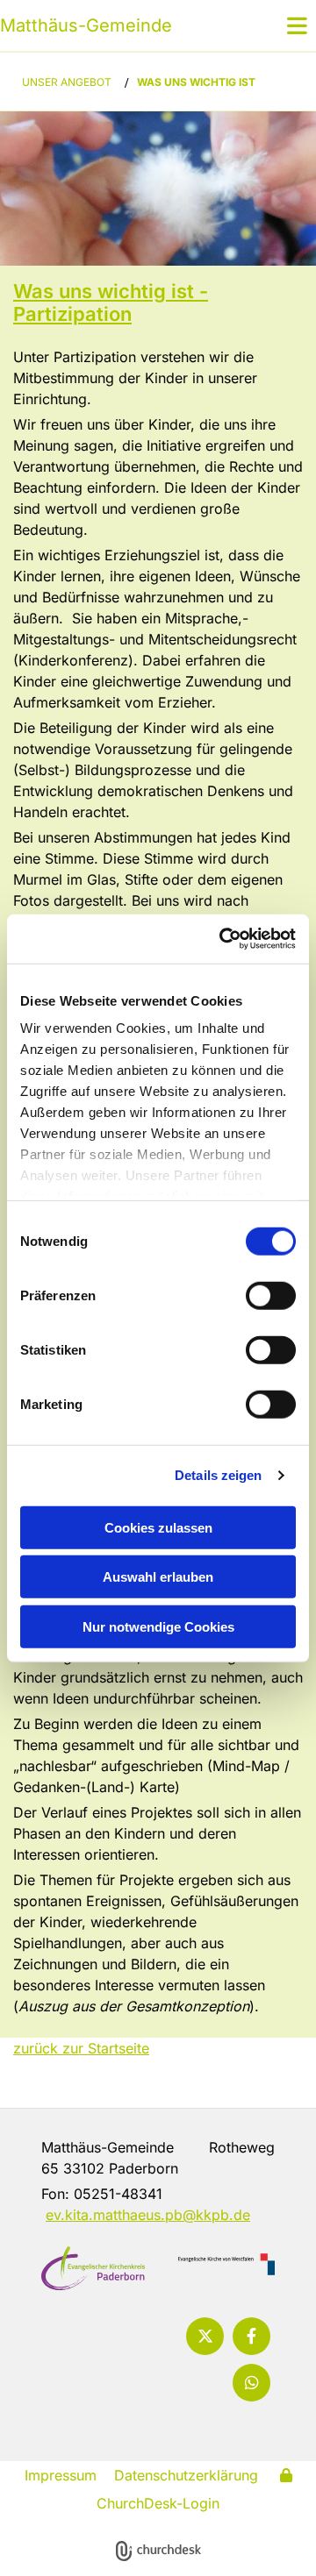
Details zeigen (218, 1475)
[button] (276, 25)
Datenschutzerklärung (186, 2475)
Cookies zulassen (158, 1527)
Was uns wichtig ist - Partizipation (111, 302)
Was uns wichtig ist (196, 82)
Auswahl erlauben (158, 1577)
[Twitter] (205, 2336)
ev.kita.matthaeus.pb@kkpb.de (148, 2215)
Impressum (61, 2475)
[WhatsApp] (251, 2383)
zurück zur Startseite (81, 2048)
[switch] (271, 1295)
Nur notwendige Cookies (158, 1626)
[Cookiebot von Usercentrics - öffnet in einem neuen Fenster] (223, 939)
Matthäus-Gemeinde (86, 25)
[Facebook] (251, 2336)
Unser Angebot (67, 82)
